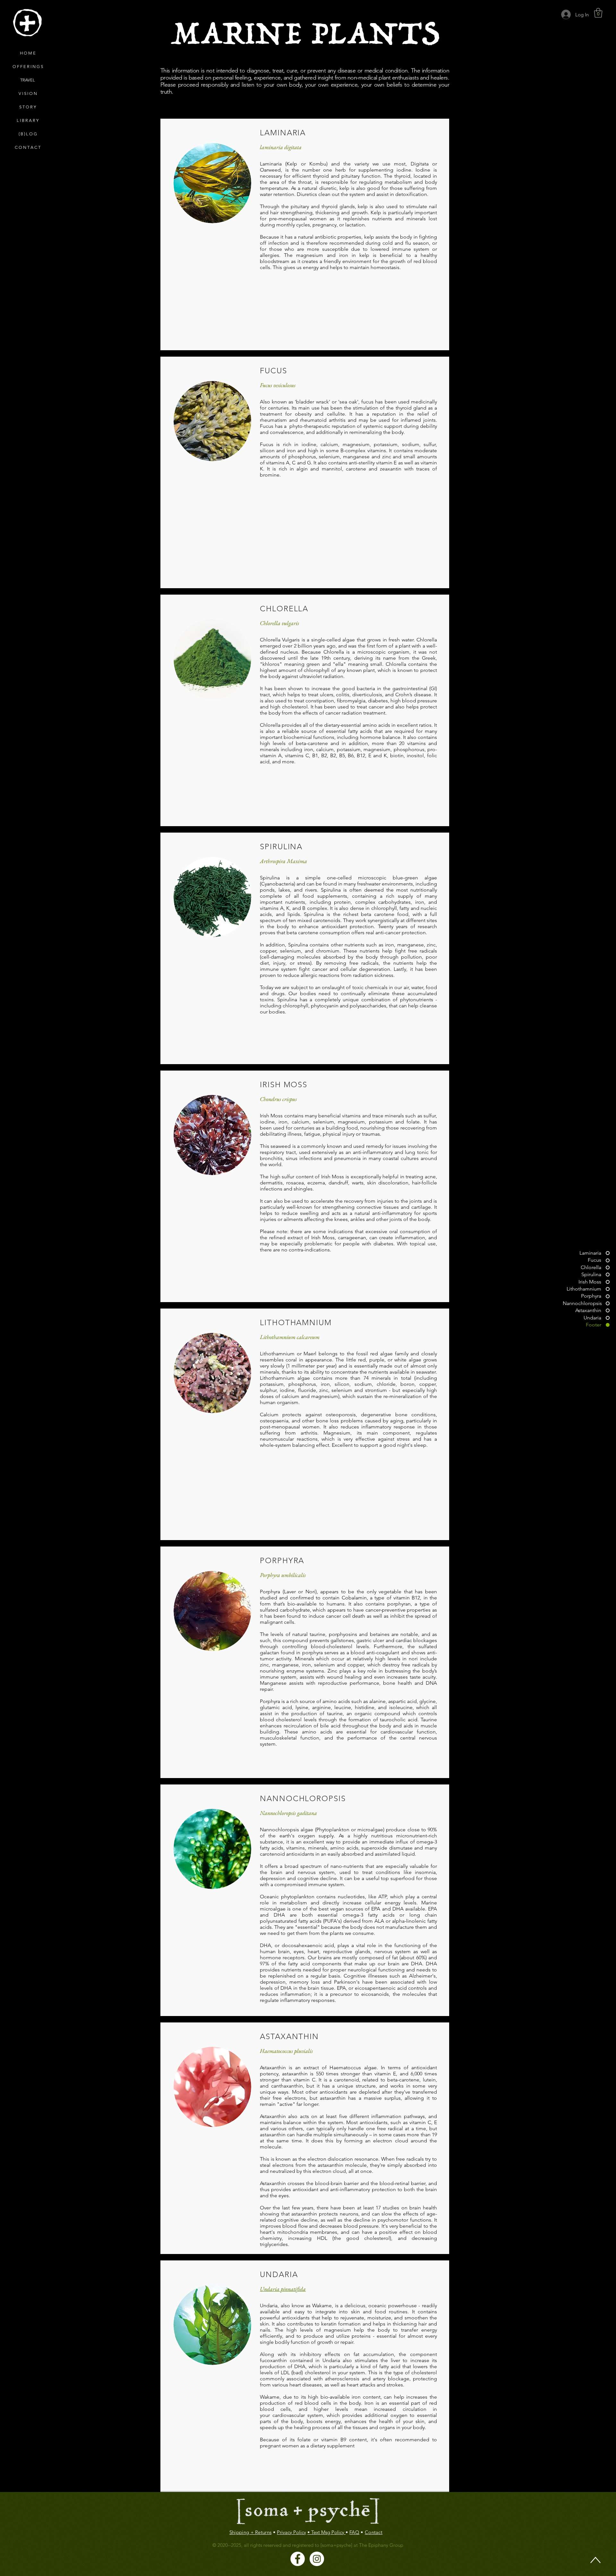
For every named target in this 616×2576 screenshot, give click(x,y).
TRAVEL (28, 80)
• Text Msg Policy (326, 2532)
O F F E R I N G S (28, 67)
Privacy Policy (291, 2532)
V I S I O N (28, 93)
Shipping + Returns (250, 2532)
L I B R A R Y (28, 120)
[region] (27, 23)
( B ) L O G (28, 134)
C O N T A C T (28, 147)
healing (302, 2427)
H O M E (28, 53)
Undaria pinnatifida (283, 2289)
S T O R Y (28, 107)
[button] (598, 13)
